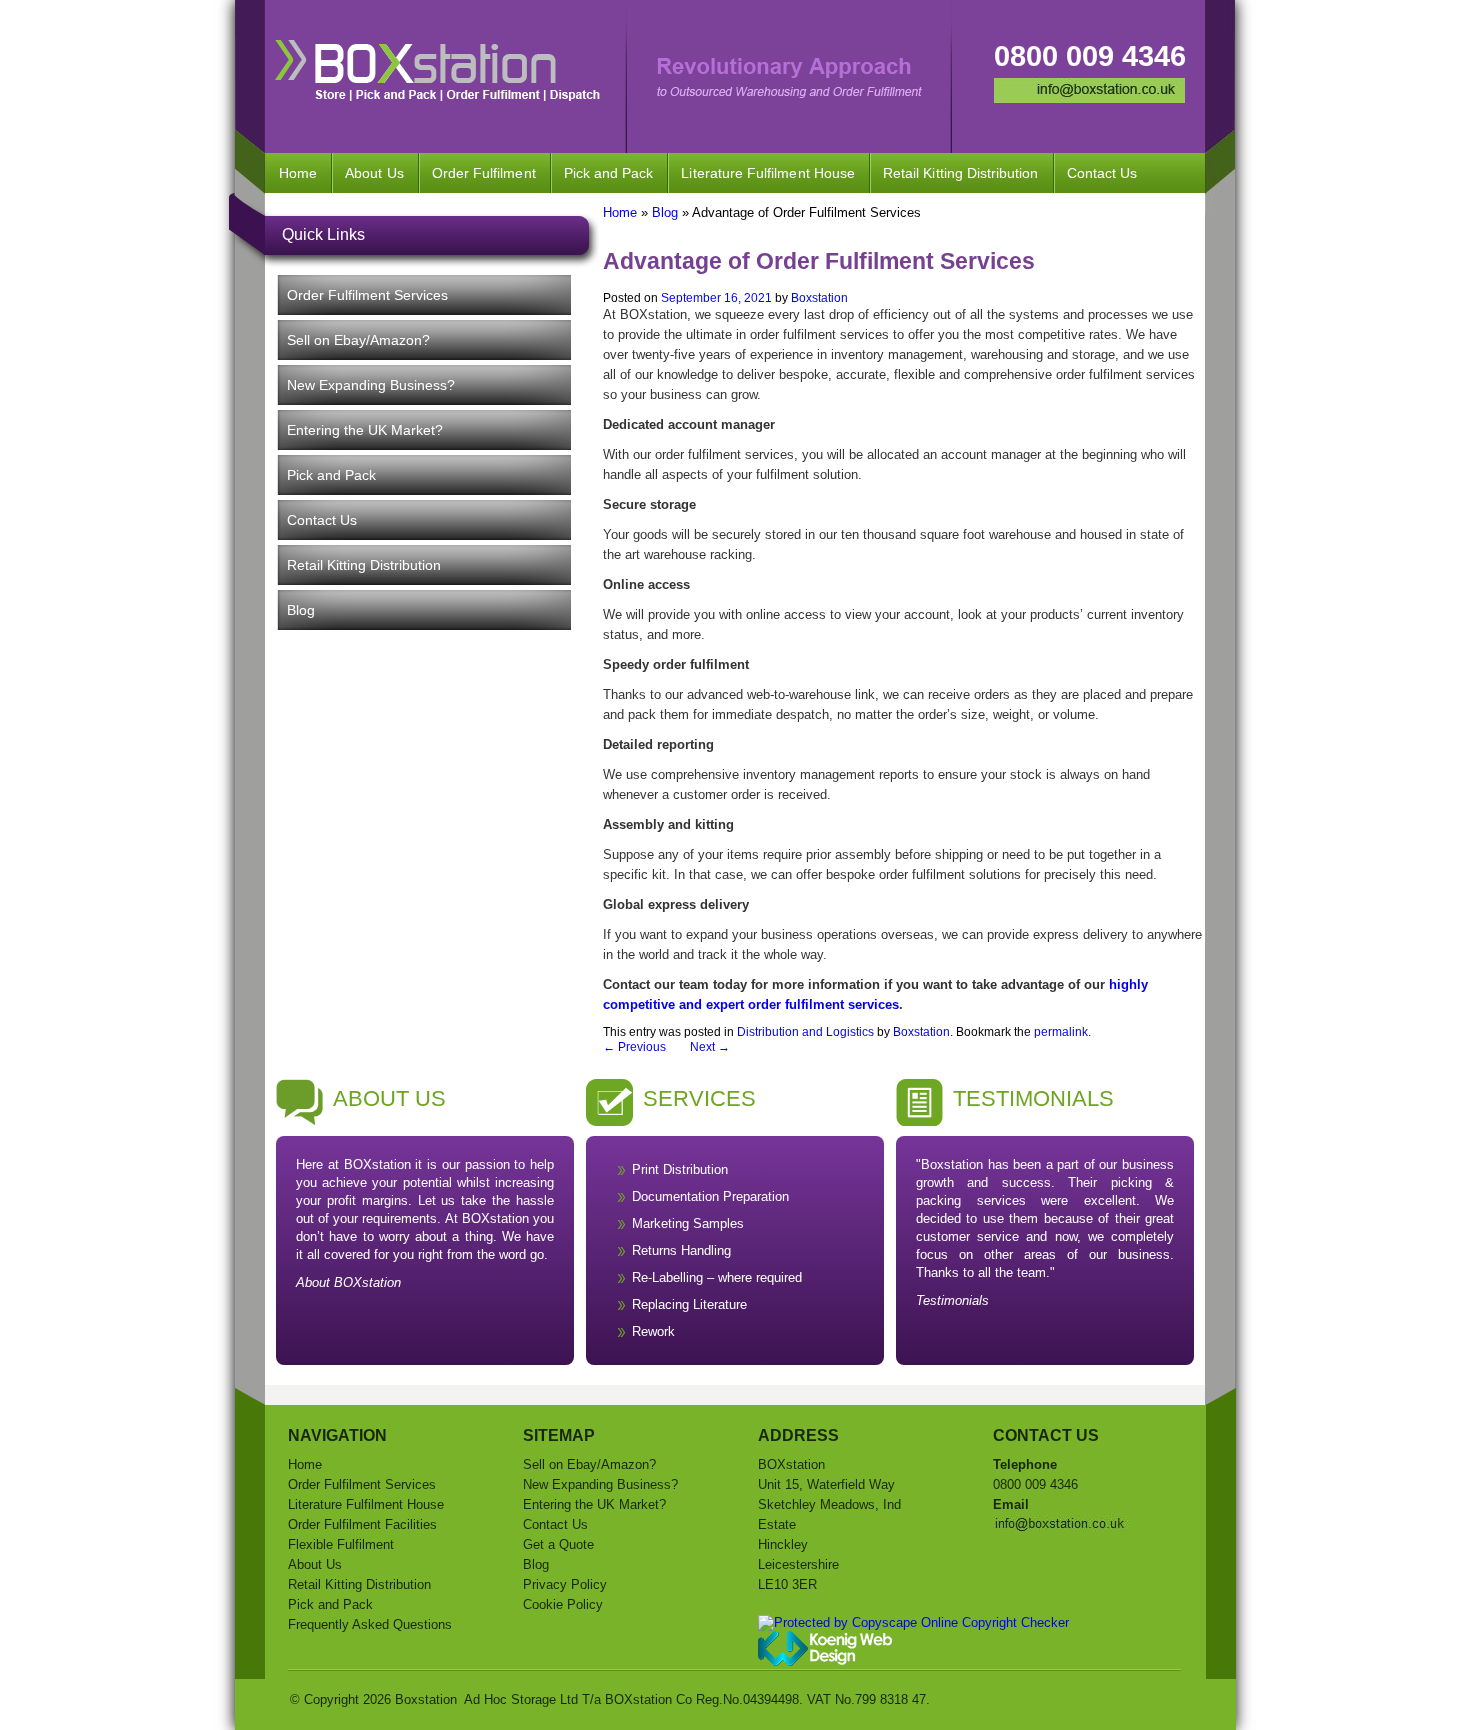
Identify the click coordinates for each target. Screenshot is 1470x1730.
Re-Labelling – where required (717, 1277)
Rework (653, 1331)
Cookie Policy (563, 1604)
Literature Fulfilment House (768, 173)
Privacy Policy (565, 1584)
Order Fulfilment (484, 173)
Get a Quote (558, 1544)
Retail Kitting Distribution (961, 173)
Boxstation (819, 298)
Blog (301, 610)
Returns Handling (681, 1250)
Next (710, 1047)
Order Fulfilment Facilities (362, 1524)
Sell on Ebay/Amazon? (358, 340)
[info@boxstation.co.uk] (1089, 98)
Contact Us (1102, 173)
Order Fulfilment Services (367, 295)
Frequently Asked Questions (370, 1624)
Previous (634, 1047)
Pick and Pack (609, 173)
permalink (1061, 1032)
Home (298, 173)
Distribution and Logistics (805, 1032)
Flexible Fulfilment (341, 1544)
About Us (374, 173)
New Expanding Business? (371, 385)
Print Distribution (680, 1169)
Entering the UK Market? (365, 430)
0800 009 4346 (1090, 56)
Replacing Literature (689, 1304)
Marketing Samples (688, 1223)
